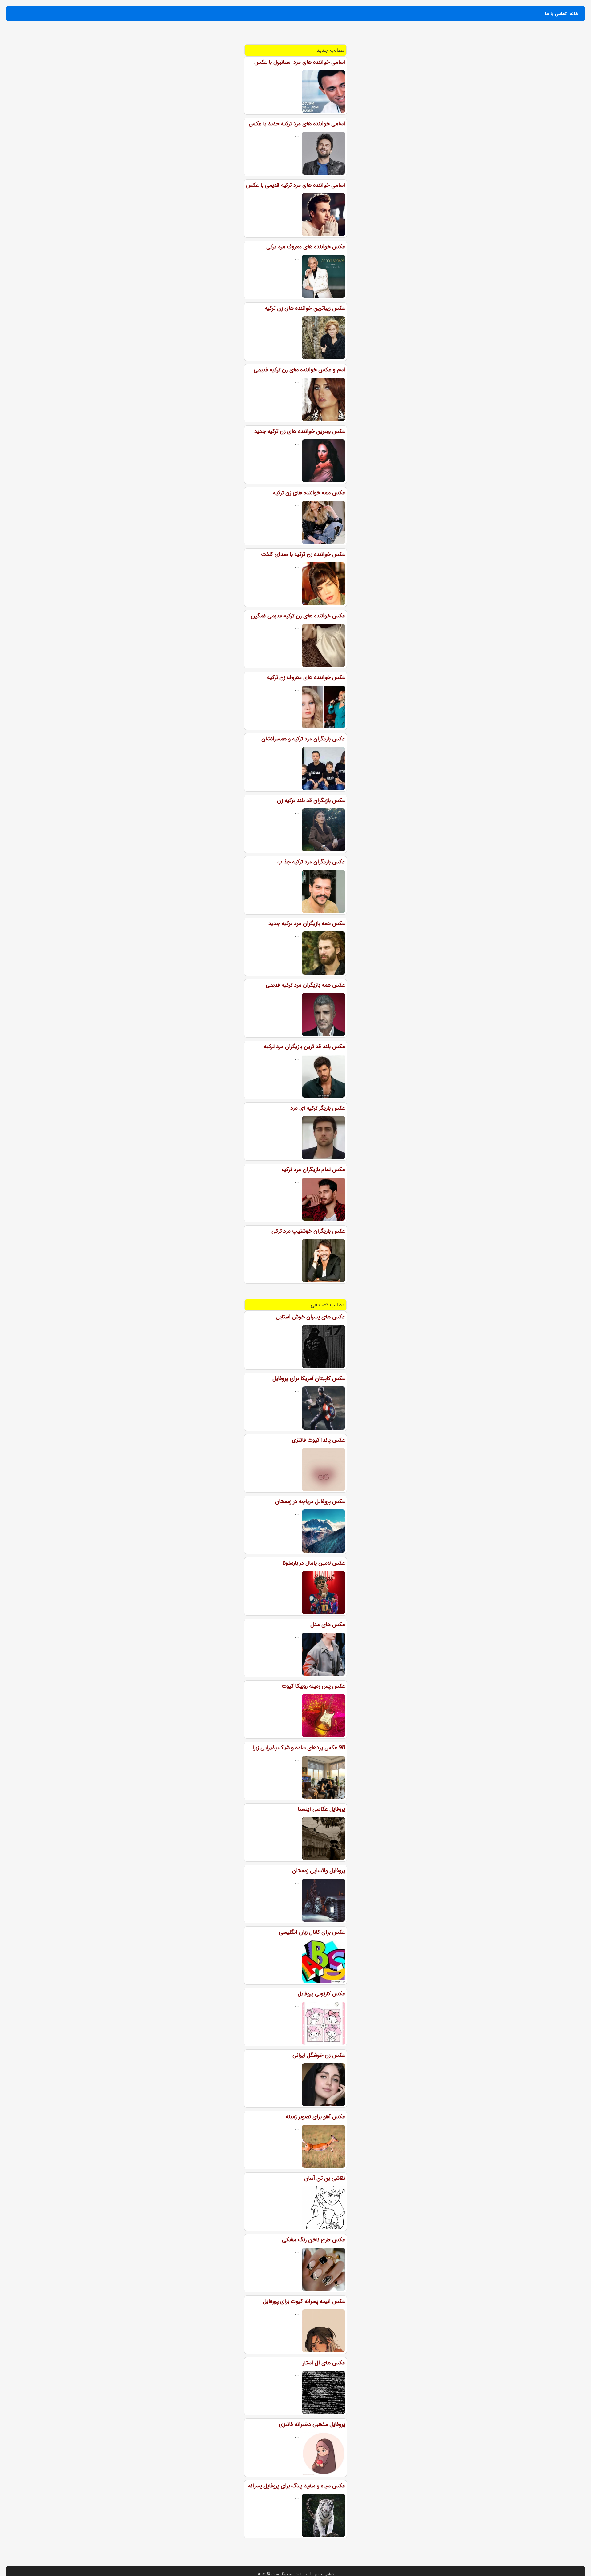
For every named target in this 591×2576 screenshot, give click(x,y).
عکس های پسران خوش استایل (311, 1317)
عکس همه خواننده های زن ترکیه (309, 493)
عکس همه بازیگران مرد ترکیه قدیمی (305, 985)
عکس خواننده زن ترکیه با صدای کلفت (303, 554)
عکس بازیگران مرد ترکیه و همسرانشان (303, 739)
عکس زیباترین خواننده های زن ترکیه (305, 308)
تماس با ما (556, 14)
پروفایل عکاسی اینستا (321, 1809)
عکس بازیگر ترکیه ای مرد (318, 1108)
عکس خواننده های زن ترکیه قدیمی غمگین (298, 616)
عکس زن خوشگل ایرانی (319, 2055)
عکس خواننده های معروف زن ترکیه (306, 677)
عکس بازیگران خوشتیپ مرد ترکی (308, 1231)
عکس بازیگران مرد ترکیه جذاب (311, 862)
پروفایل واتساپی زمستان (319, 1871)
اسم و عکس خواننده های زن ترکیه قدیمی (299, 370)
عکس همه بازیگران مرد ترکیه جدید (307, 923)
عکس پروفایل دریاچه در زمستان (310, 1501)
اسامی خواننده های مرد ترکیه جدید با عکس (297, 124)
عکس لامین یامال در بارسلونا (314, 1563)
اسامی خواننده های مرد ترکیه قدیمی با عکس (295, 185)
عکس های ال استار (324, 2363)
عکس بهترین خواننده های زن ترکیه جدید (300, 431)
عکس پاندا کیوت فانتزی (318, 1440)
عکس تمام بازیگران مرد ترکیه (313, 1170)
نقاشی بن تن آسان (325, 2178)
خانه (574, 14)
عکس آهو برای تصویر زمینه (315, 2117)
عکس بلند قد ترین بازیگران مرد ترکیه (304, 1047)
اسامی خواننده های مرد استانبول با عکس (300, 62)
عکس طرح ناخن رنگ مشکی (314, 2240)
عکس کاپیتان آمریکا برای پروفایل (309, 1378)
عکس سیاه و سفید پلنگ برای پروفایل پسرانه (297, 2486)
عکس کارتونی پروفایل (321, 1994)
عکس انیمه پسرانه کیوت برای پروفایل (304, 2301)
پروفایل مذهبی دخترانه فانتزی (312, 2424)
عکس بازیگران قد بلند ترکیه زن (311, 800)
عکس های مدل (328, 1625)
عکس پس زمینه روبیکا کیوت (313, 1686)
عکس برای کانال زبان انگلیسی (312, 1932)
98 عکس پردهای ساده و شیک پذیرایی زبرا (299, 1748)
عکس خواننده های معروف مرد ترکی (306, 247)
